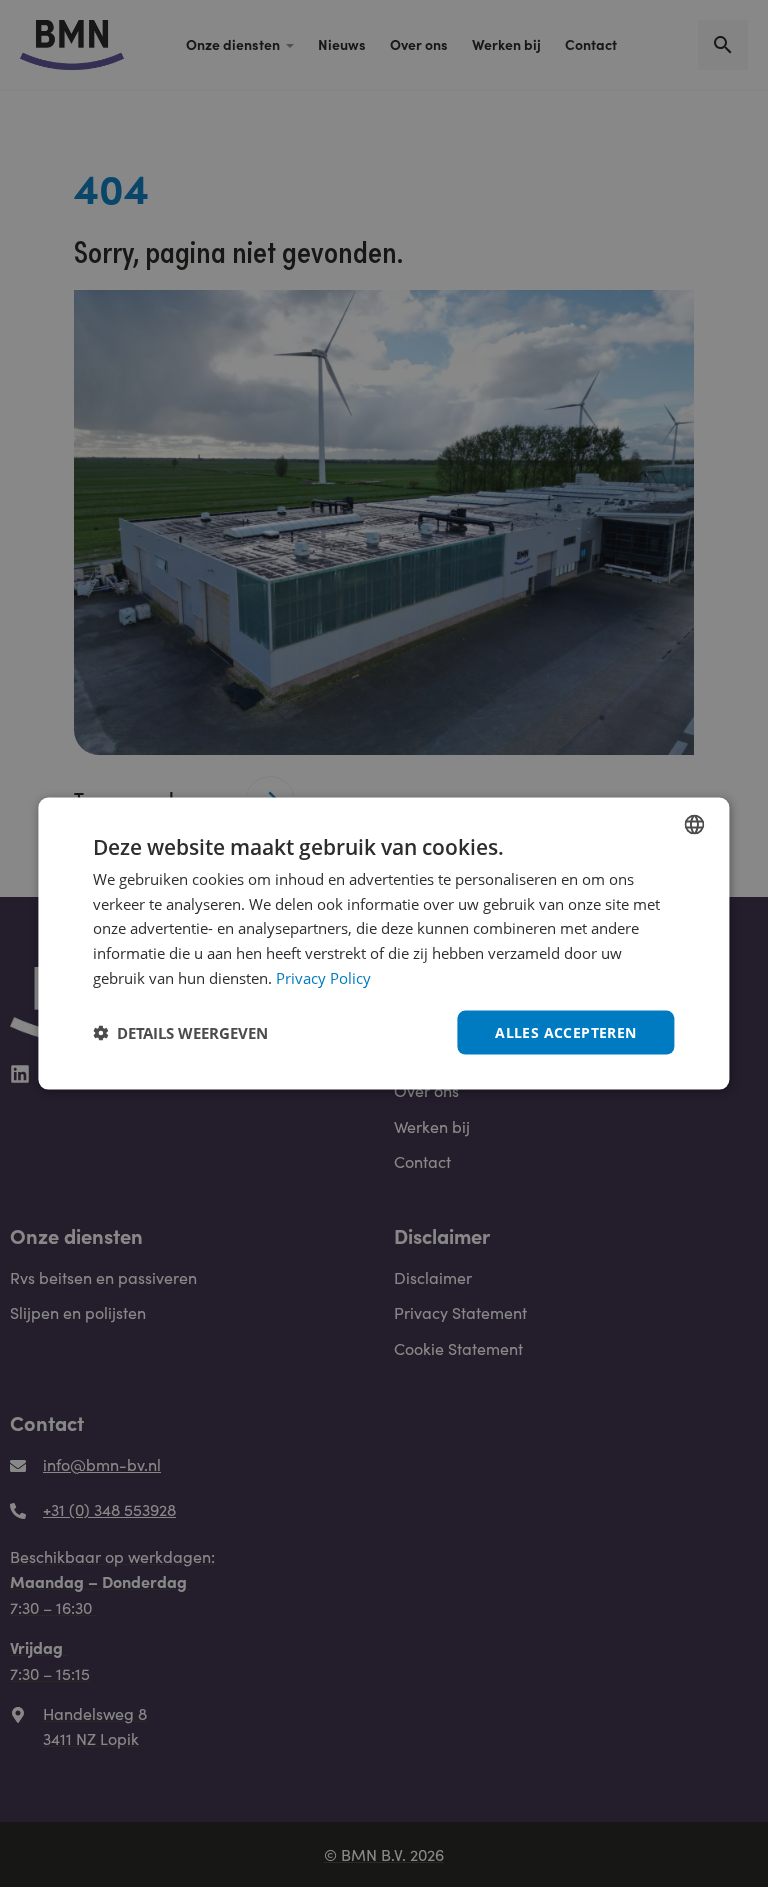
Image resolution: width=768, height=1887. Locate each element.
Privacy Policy (323, 977)
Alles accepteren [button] (565, 1031)
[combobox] (695, 824)
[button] (180, 1033)
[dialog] (383, 943)
